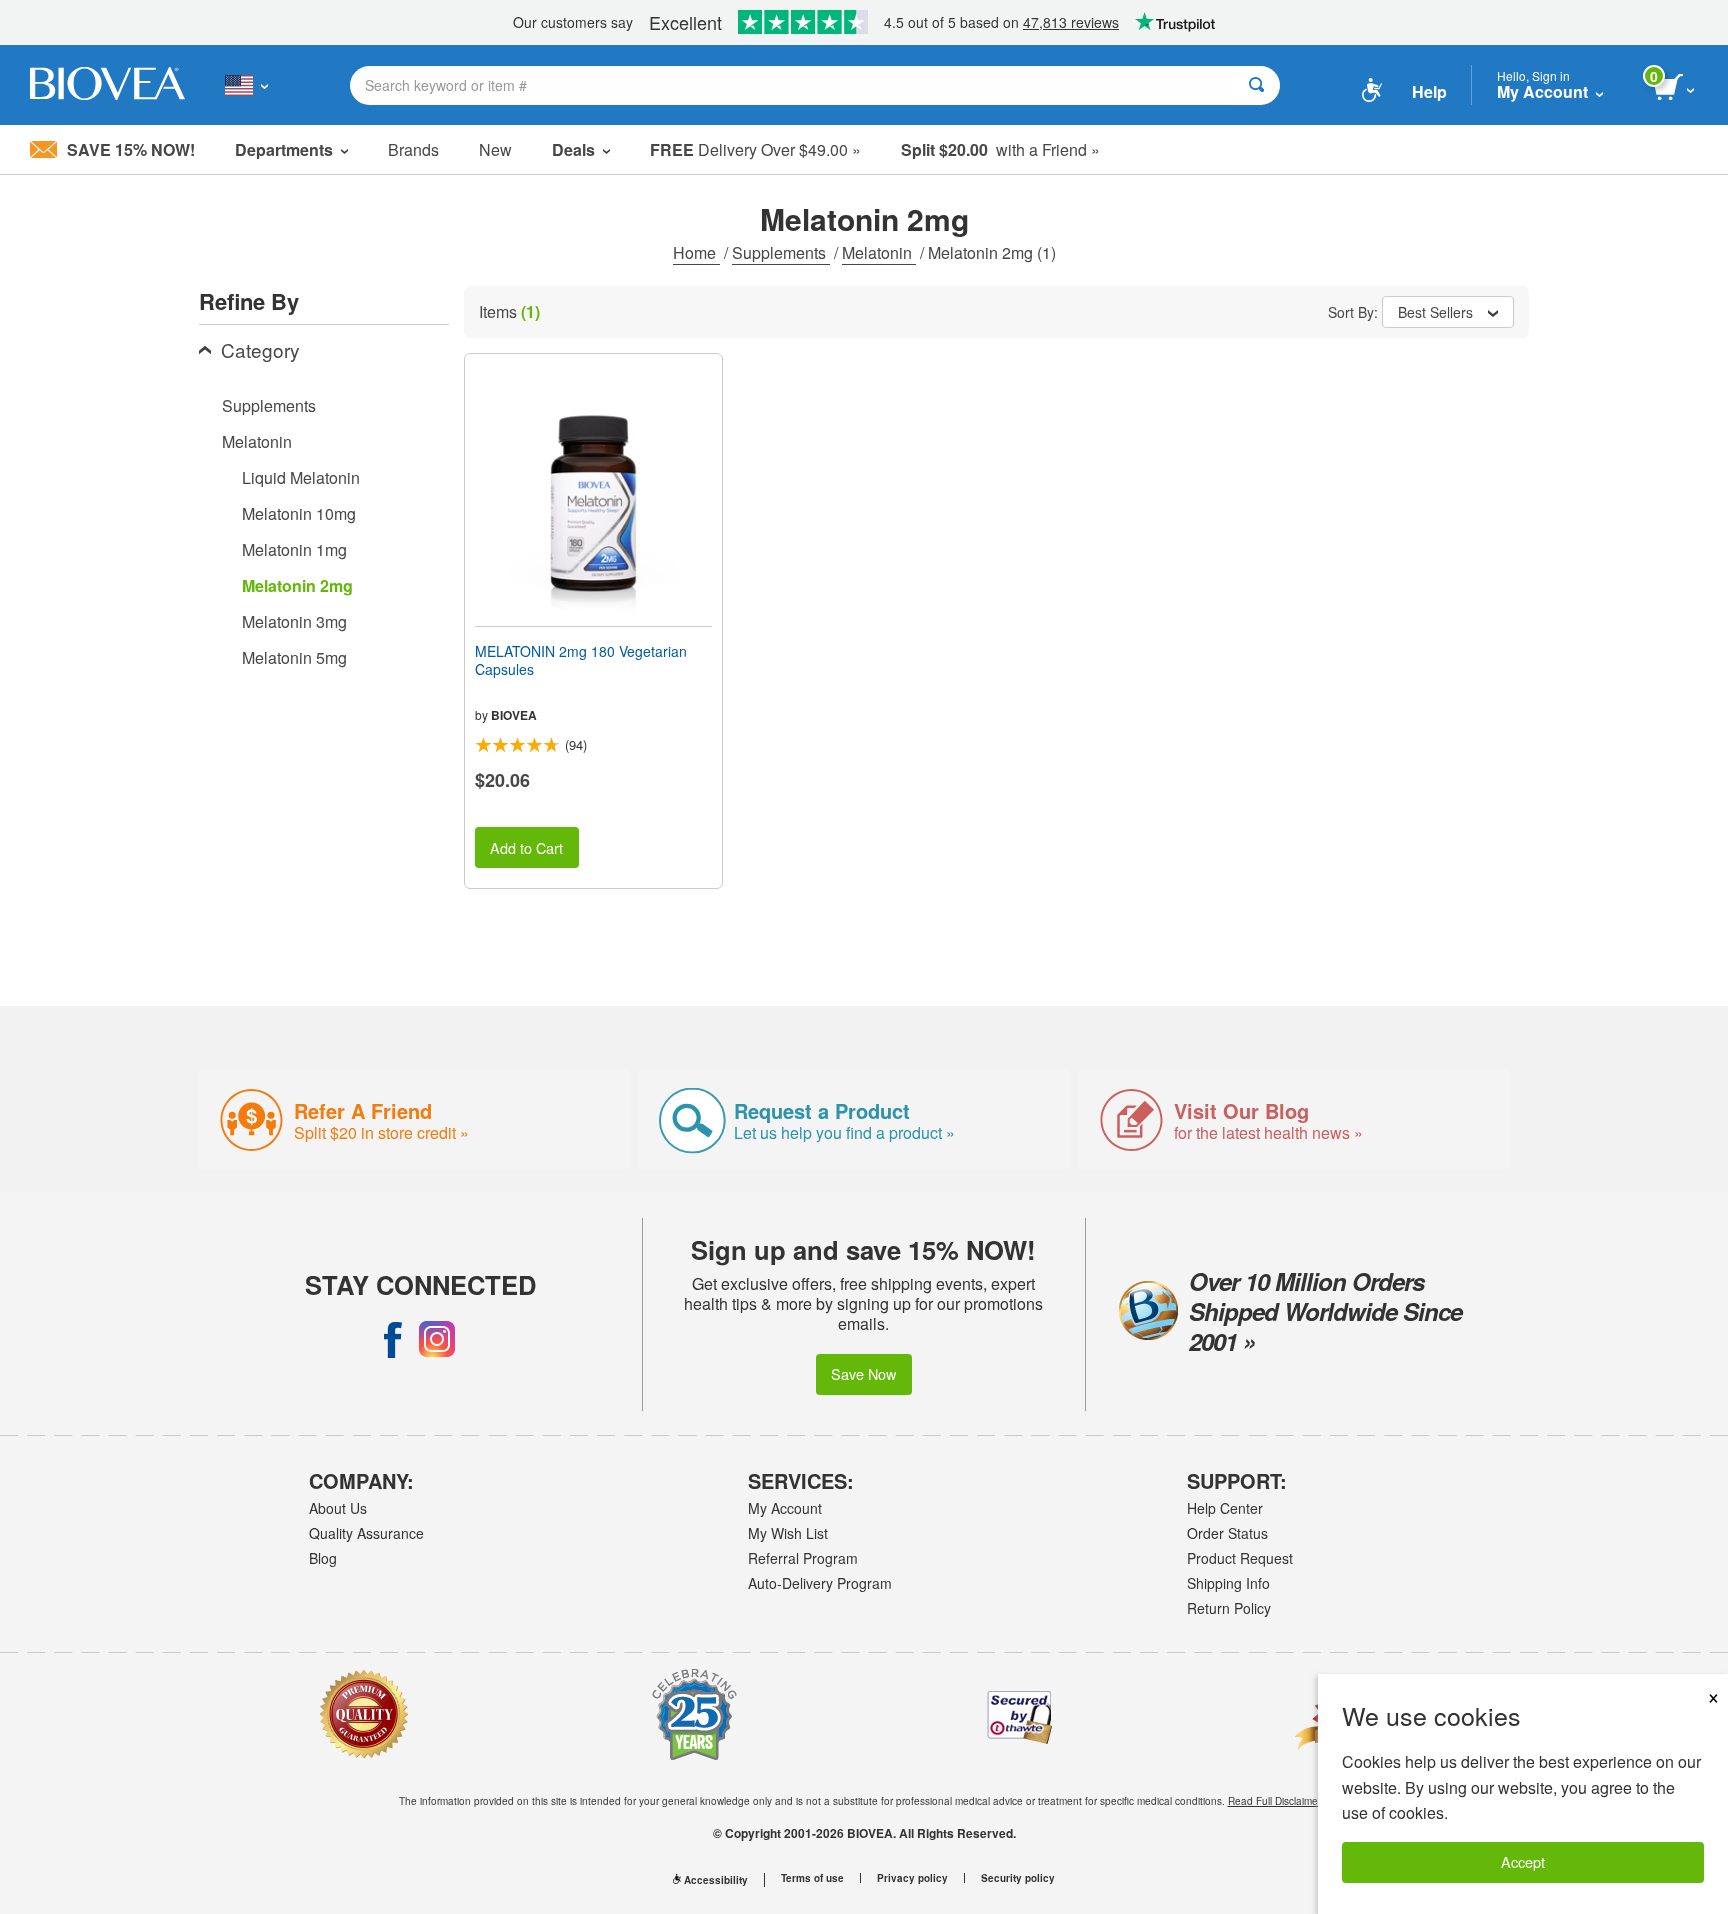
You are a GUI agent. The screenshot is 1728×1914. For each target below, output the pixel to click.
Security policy (1018, 1878)
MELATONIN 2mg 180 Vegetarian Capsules (581, 660)
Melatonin (879, 252)
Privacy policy (912, 1878)
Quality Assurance (366, 1533)
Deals (573, 149)
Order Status (1227, 1533)
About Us (338, 1508)
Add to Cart (526, 847)
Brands (413, 149)
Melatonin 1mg (294, 549)
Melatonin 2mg (297, 585)
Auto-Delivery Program (820, 1583)
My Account (785, 1508)
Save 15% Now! (131, 149)
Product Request (1240, 1558)
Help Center (1225, 1508)
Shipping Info (1228, 1583)
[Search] (1256, 85)
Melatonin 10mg (299, 513)
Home (696, 252)
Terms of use (812, 1878)
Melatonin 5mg (294, 657)
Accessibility (716, 1880)
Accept (1523, 1861)
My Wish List (788, 1533)
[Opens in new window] (393, 1339)
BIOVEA (514, 715)
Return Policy (1229, 1608)
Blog (323, 1558)
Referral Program (803, 1558)
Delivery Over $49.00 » (755, 149)
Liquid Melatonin (301, 477)
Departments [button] (284, 149)
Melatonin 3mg (294, 621)
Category (260, 349)
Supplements (781, 252)
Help (1429, 91)
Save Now (863, 1373)
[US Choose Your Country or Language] (246, 85)
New (495, 149)
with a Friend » (1000, 149)
